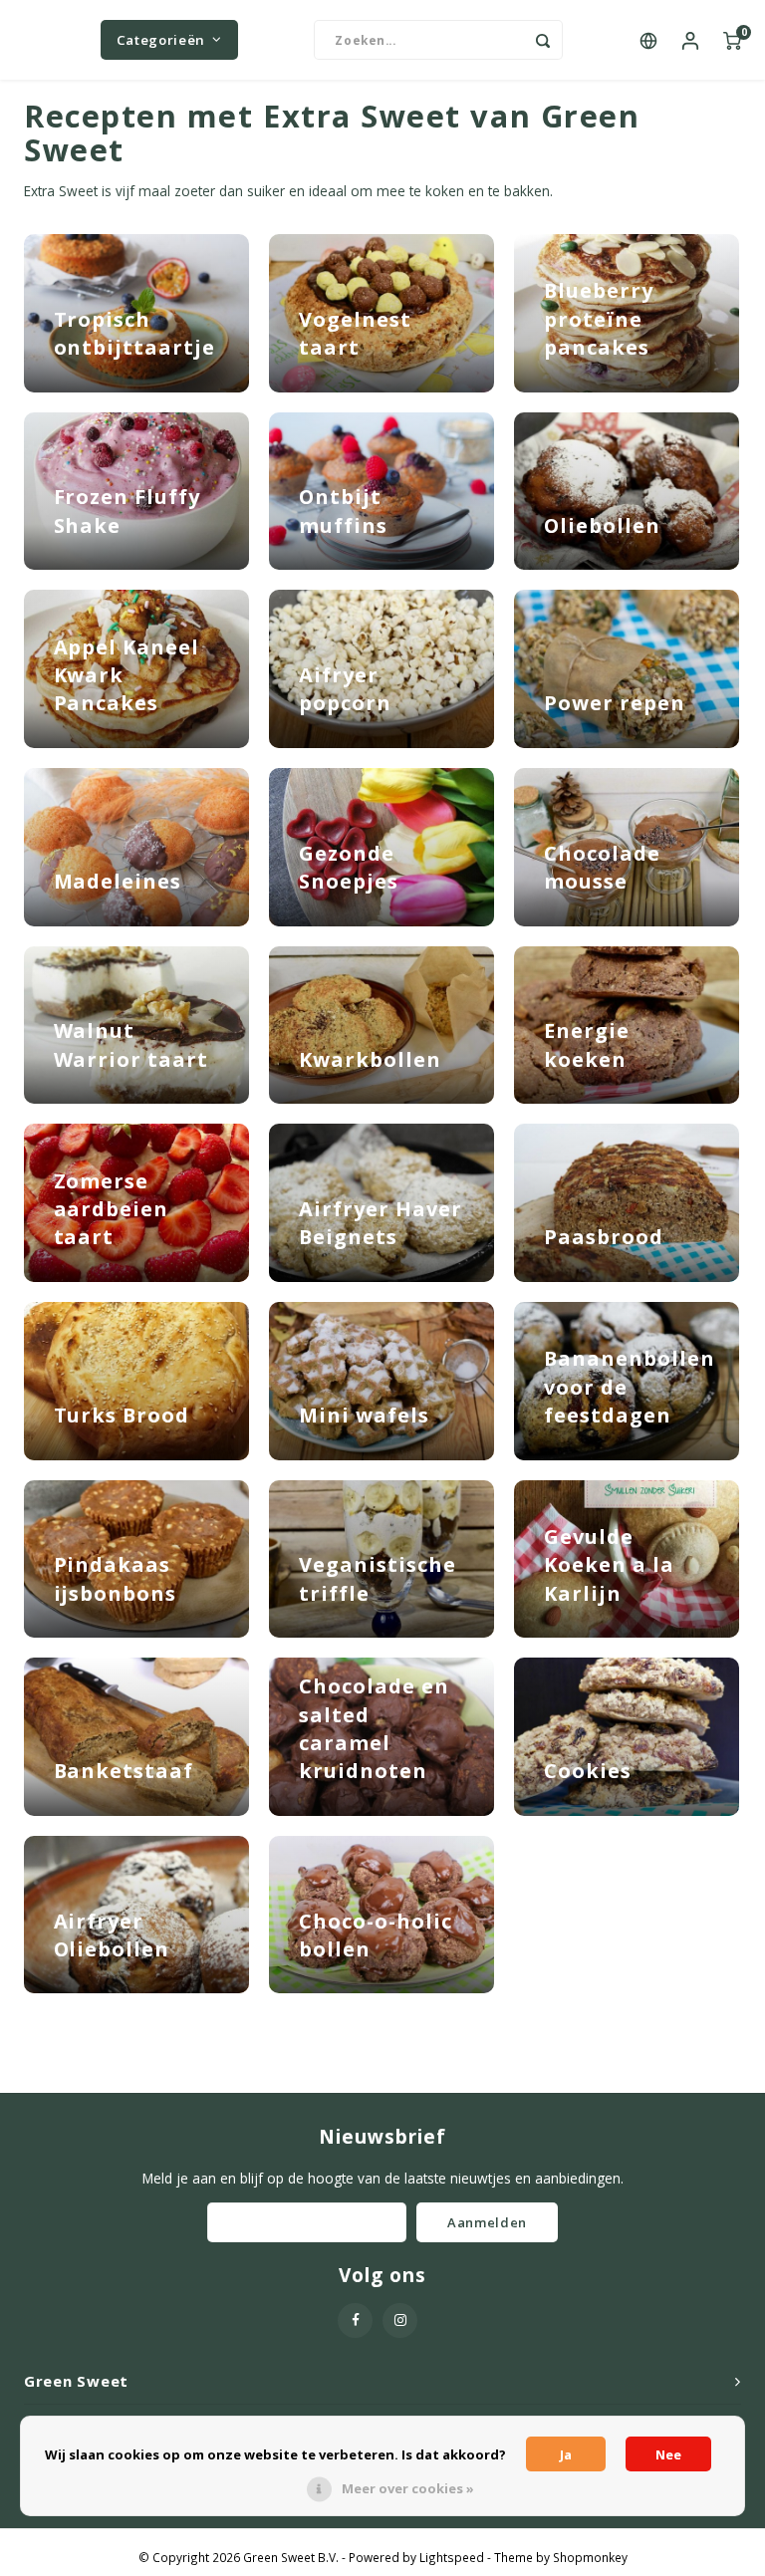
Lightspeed (452, 2557)
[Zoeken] (543, 40)
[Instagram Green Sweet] (400, 2320)
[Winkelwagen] (732, 40)
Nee (668, 2454)
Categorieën (161, 40)
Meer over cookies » (408, 2488)
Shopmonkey (590, 2557)
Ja (566, 2454)
